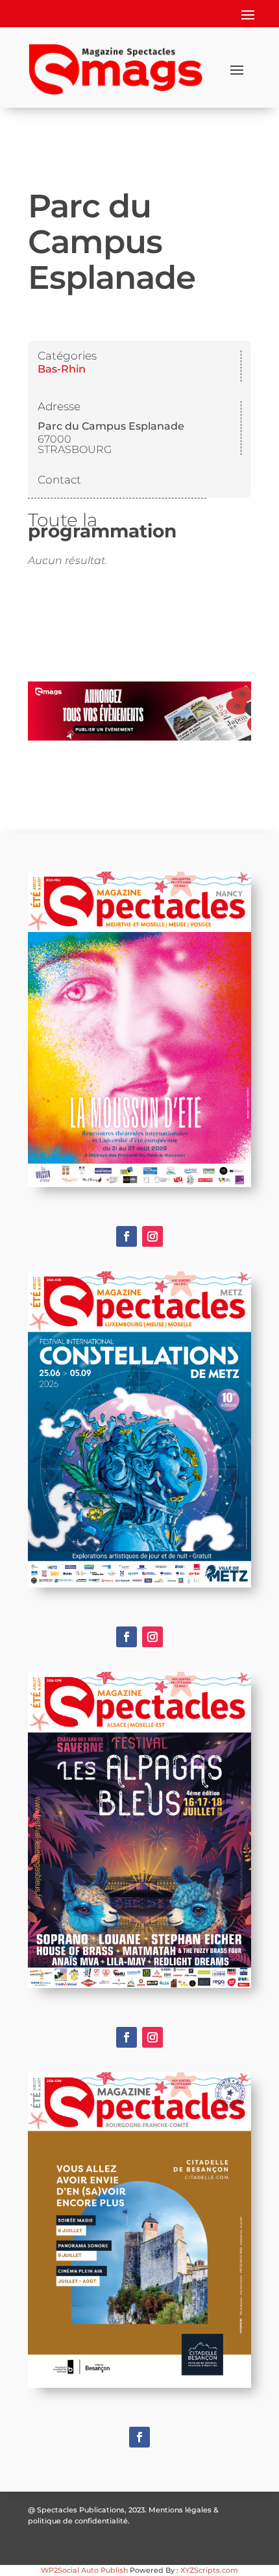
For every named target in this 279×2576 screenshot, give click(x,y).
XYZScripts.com (209, 2570)
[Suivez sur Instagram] (152, 1236)
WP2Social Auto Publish (84, 2570)
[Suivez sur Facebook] (127, 1236)
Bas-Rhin (62, 369)
